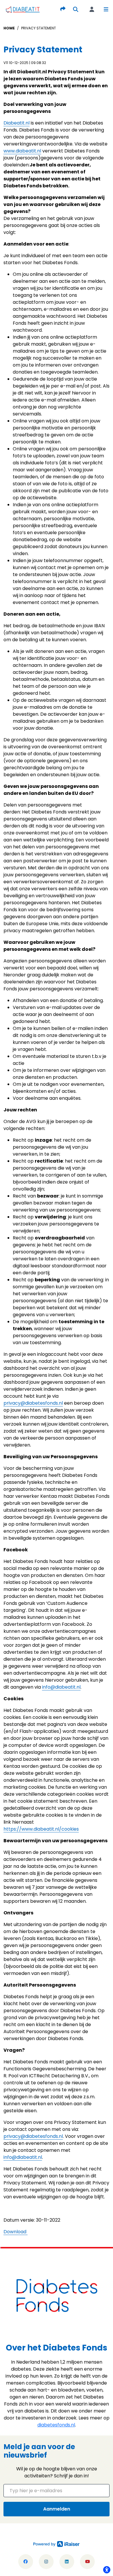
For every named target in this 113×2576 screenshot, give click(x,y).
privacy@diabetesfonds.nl (33, 1403)
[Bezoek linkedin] (67, 2562)
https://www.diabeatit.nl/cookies (41, 1829)
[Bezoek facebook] (26, 2562)
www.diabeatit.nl (22, 151)
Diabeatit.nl (17, 123)
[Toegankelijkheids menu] (107, 2570)
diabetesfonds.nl (56, 2425)
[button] (106, 9)
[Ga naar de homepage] (23, 9)
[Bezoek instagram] (46, 2562)
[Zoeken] (76, 9)
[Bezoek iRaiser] (57, 2544)
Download (16, 2232)
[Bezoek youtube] (87, 2562)
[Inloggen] (92, 9)
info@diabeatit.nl (61, 1687)
